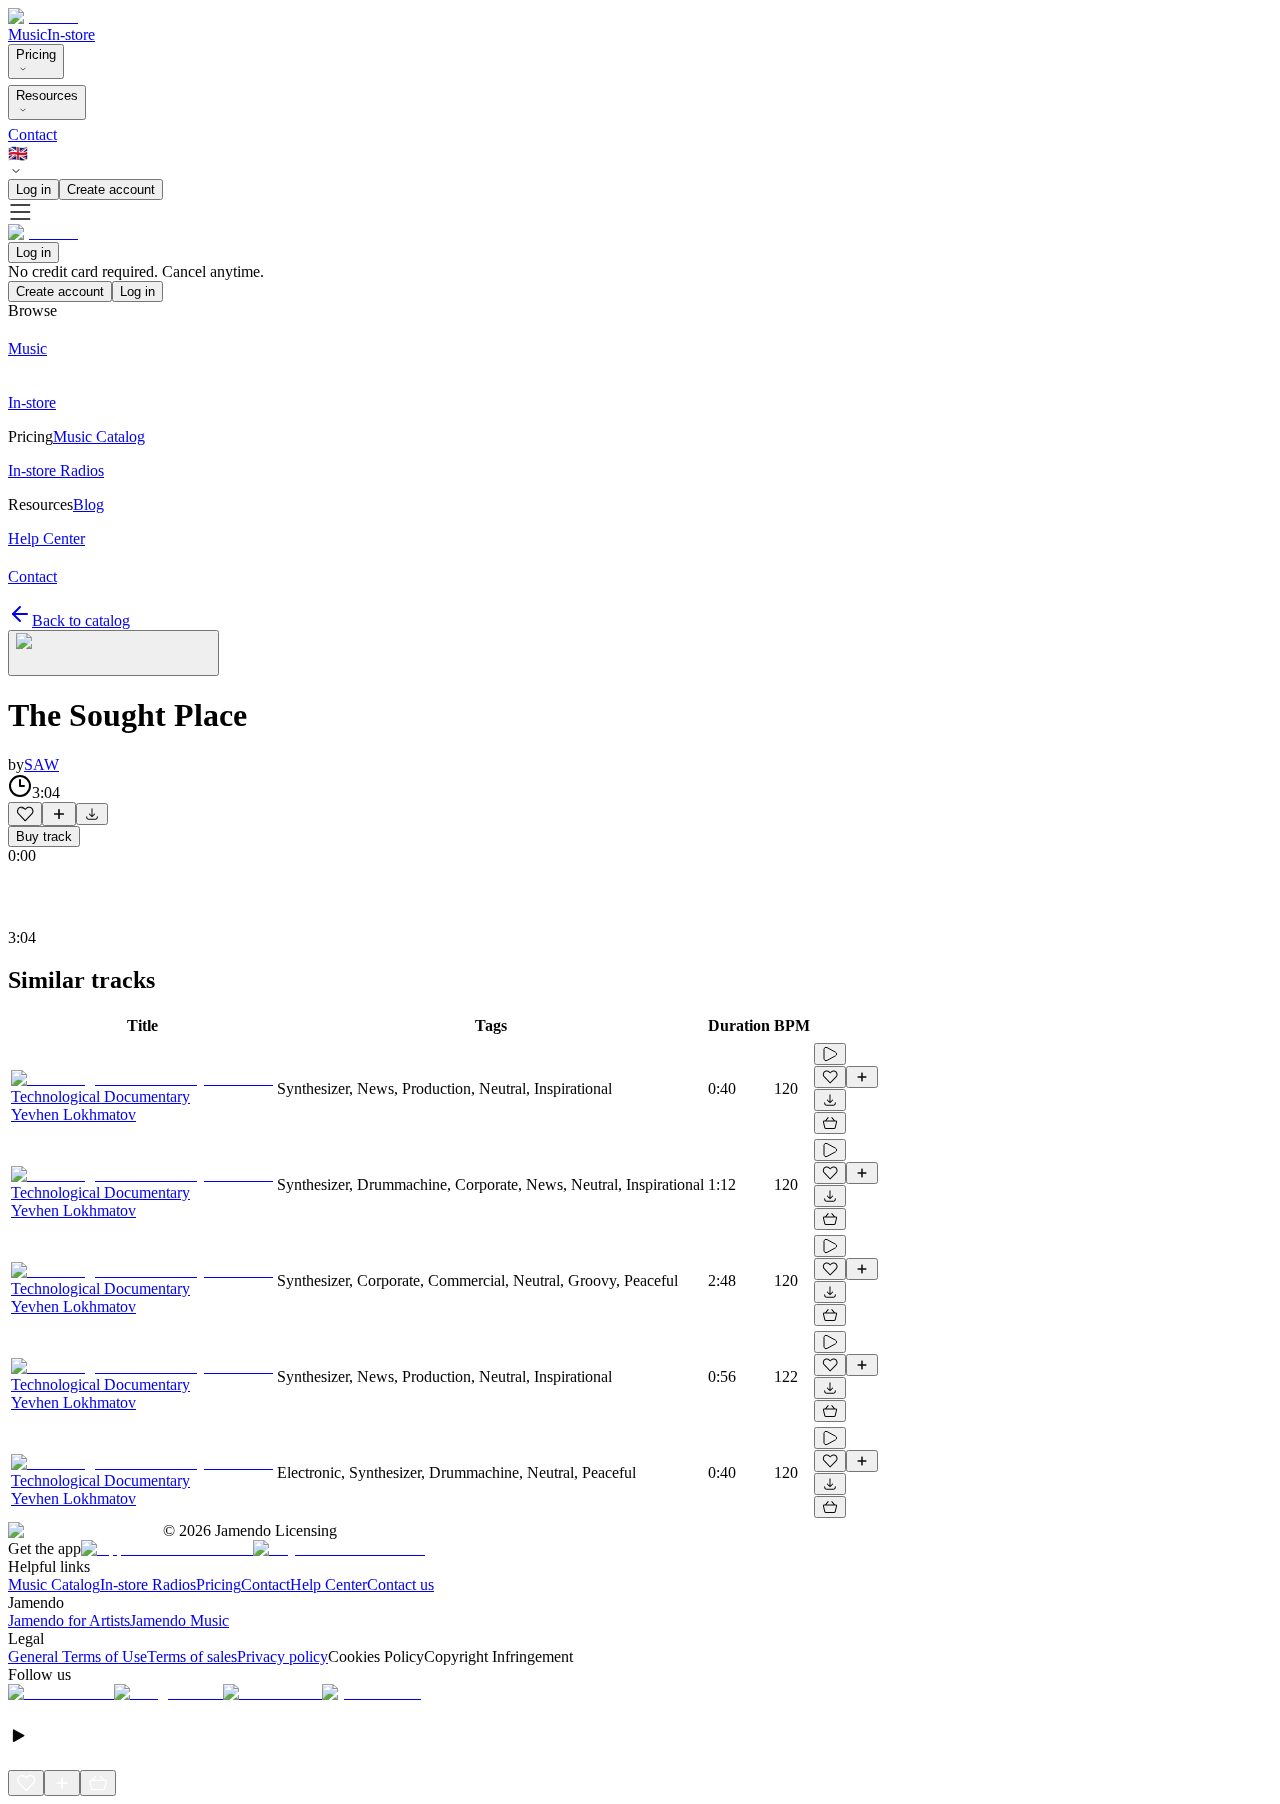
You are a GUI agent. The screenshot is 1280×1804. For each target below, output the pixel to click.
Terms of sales (192, 1656)
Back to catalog (81, 620)
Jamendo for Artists (69, 1620)
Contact (32, 134)
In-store (71, 34)
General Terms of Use (77, 1656)
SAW (41, 764)
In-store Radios (148, 1584)
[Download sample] (92, 814)
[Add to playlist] (59, 814)
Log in (33, 189)
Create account (111, 189)
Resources (47, 95)
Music (27, 34)
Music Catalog (54, 1584)
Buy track (44, 836)
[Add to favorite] (25, 814)
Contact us (400, 1584)
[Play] (113, 653)
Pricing (36, 54)
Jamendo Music (179, 1620)
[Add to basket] (830, 1123)
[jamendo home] (43, 16)
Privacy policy (282, 1656)
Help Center (328, 1584)
